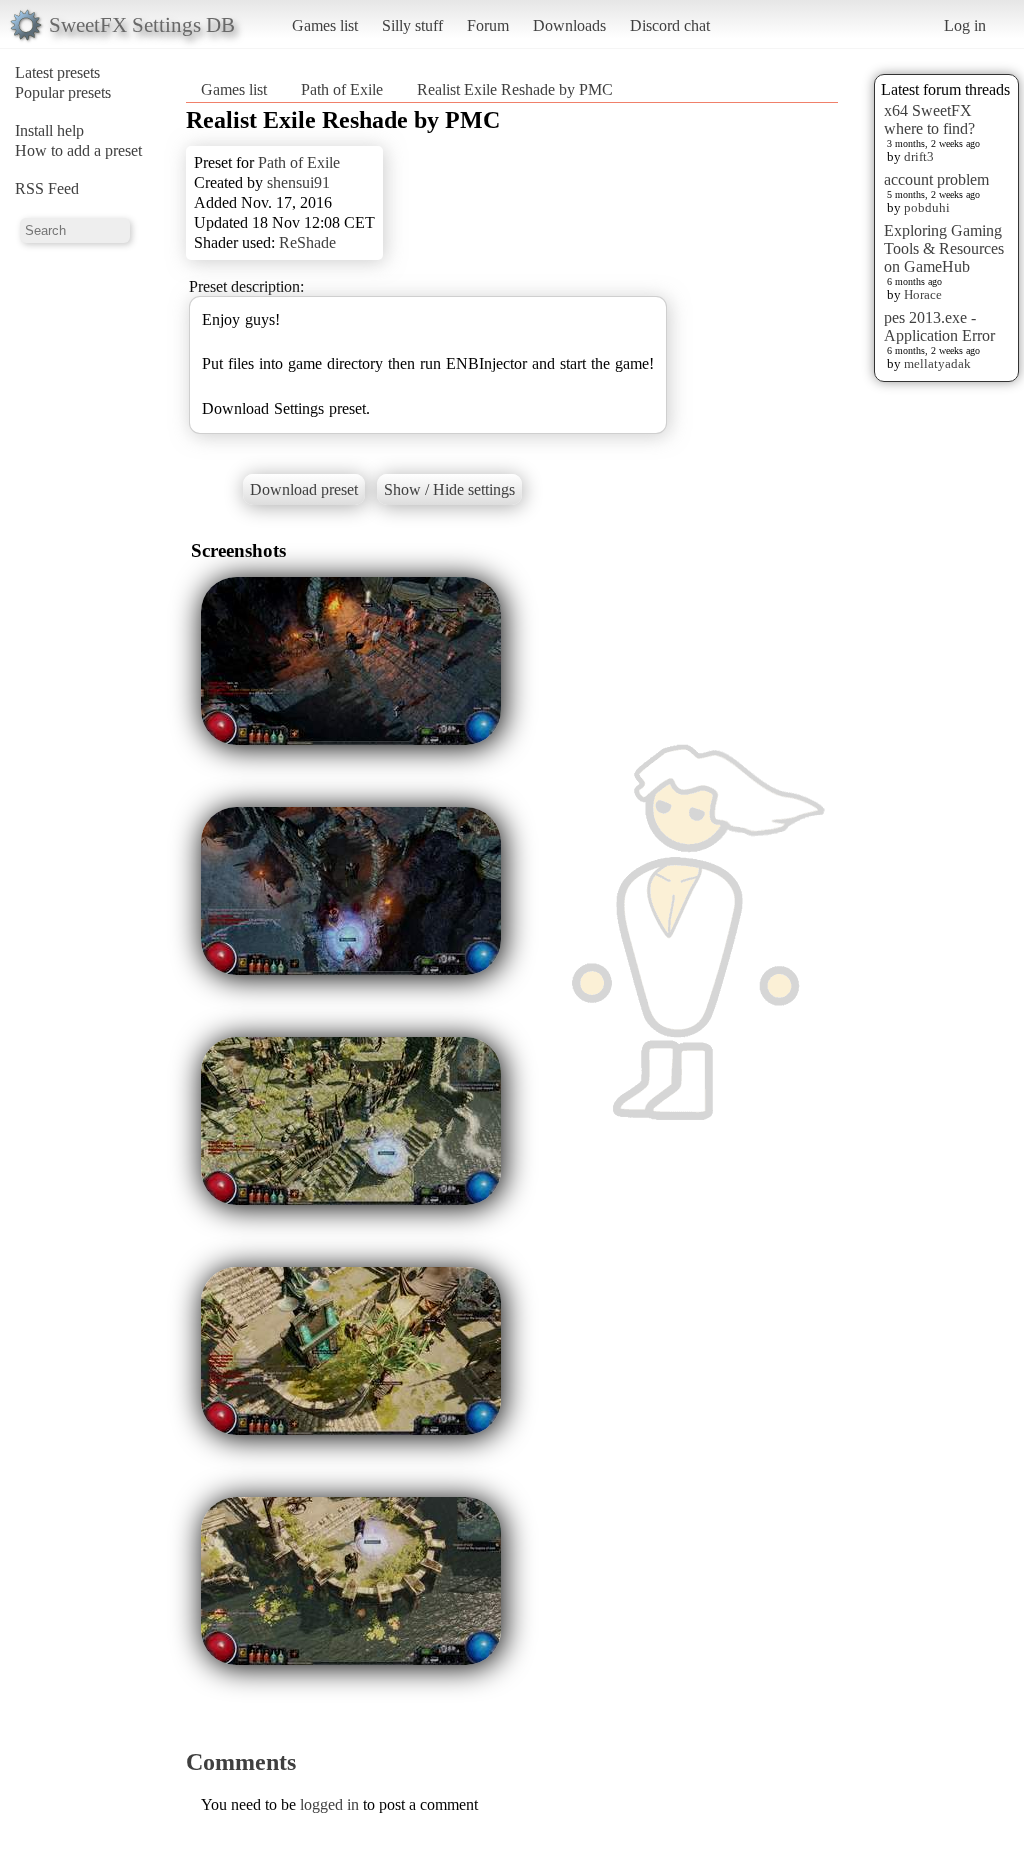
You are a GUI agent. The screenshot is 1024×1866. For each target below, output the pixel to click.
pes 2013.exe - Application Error (939, 326)
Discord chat (670, 25)
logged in (329, 1804)
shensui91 (298, 182)
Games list (325, 25)
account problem (936, 179)
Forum (488, 25)
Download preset (304, 489)
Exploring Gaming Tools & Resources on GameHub (944, 248)
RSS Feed (47, 188)
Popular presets (63, 92)
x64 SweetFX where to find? (929, 119)
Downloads (569, 25)
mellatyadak (937, 363)
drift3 (919, 156)
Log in (965, 25)
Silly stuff (412, 25)
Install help (49, 130)
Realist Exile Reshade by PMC (515, 89)
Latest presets (57, 72)
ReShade (307, 242)
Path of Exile (342, 89)
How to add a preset (78, 150)
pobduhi (927, 207)
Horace (923, 294)
